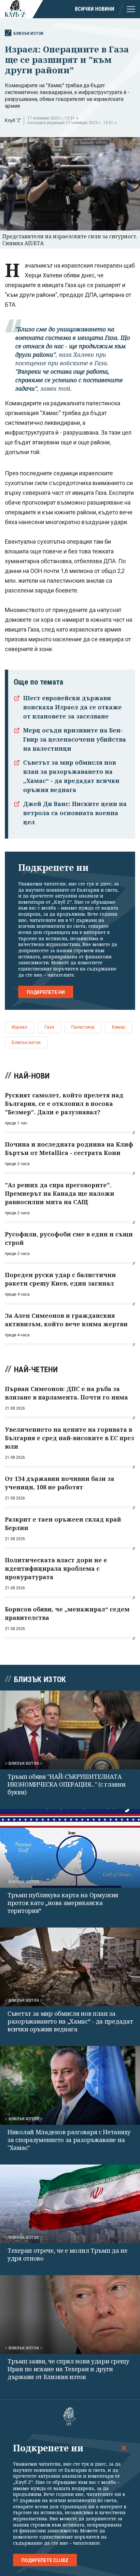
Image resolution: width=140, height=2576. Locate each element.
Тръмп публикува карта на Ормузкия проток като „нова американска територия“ (63, 1903)
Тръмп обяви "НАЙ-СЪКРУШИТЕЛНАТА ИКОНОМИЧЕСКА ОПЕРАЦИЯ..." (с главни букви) (67, 1784)
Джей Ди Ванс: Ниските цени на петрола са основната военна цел (75, 813)
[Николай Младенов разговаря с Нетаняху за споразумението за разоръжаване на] (70, 2085)
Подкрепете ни (46, 992)
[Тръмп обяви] (70, 1730)
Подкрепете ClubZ (45, 2560)
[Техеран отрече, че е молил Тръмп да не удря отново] (70, 2204)
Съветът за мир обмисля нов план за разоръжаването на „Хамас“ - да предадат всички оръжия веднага (70, 2021)
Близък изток (28, 33)
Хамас (119, 1027)
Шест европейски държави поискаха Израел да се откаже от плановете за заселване (72, 707)
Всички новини (95, 9)
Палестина (83, 1027)
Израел (20, 1027)
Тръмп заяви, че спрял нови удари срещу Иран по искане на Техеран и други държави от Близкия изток (68, 2369)
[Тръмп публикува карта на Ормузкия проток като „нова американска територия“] (70, 1848)
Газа (49, 1027)
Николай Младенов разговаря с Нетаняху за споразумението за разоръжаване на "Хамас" (69, 2140)
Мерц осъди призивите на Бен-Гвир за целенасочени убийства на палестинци (75, 739)
